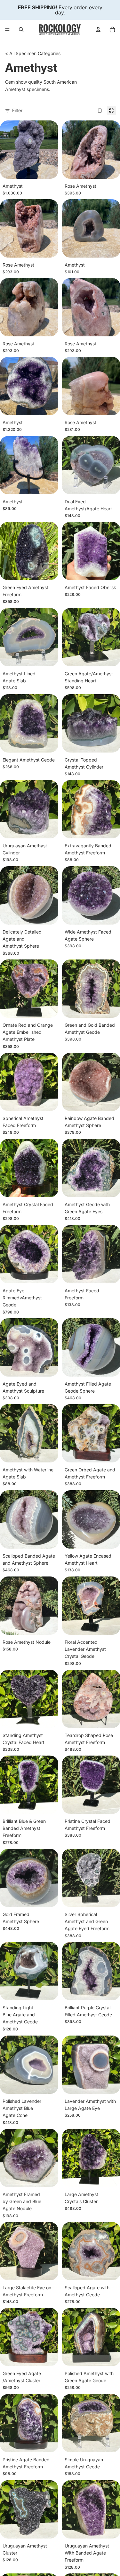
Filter (17, 110)
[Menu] (7, 29)
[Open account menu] (98, 29)
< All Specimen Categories (33, 53)
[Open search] (21, 29)
